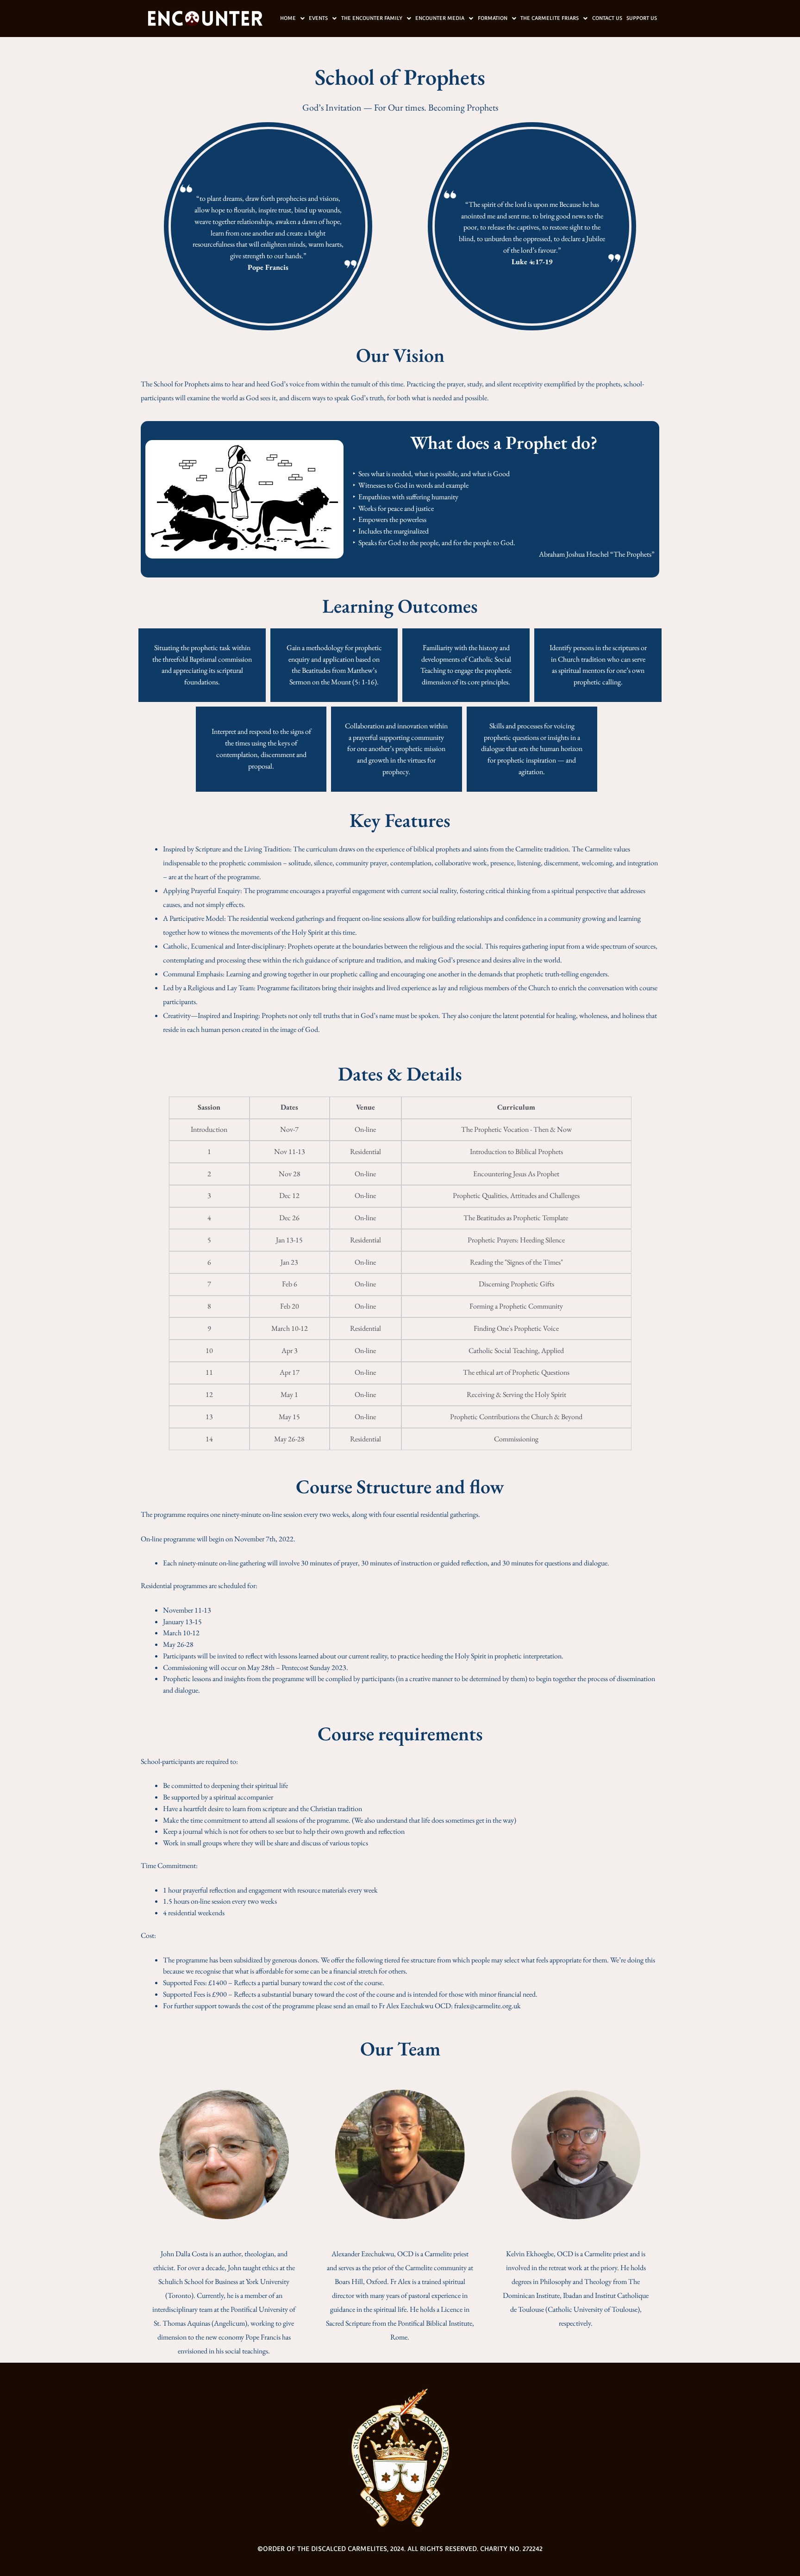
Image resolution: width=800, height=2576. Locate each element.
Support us (642, 18)
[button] (292, 18)
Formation (493, 18)
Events (318, 18)
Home (288, 18)
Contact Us (607, 18)
